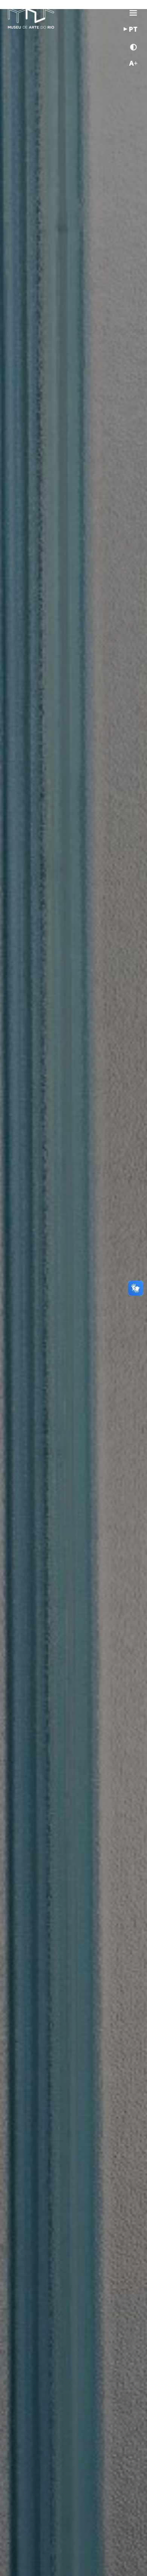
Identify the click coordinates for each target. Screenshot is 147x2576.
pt (133, 30)
